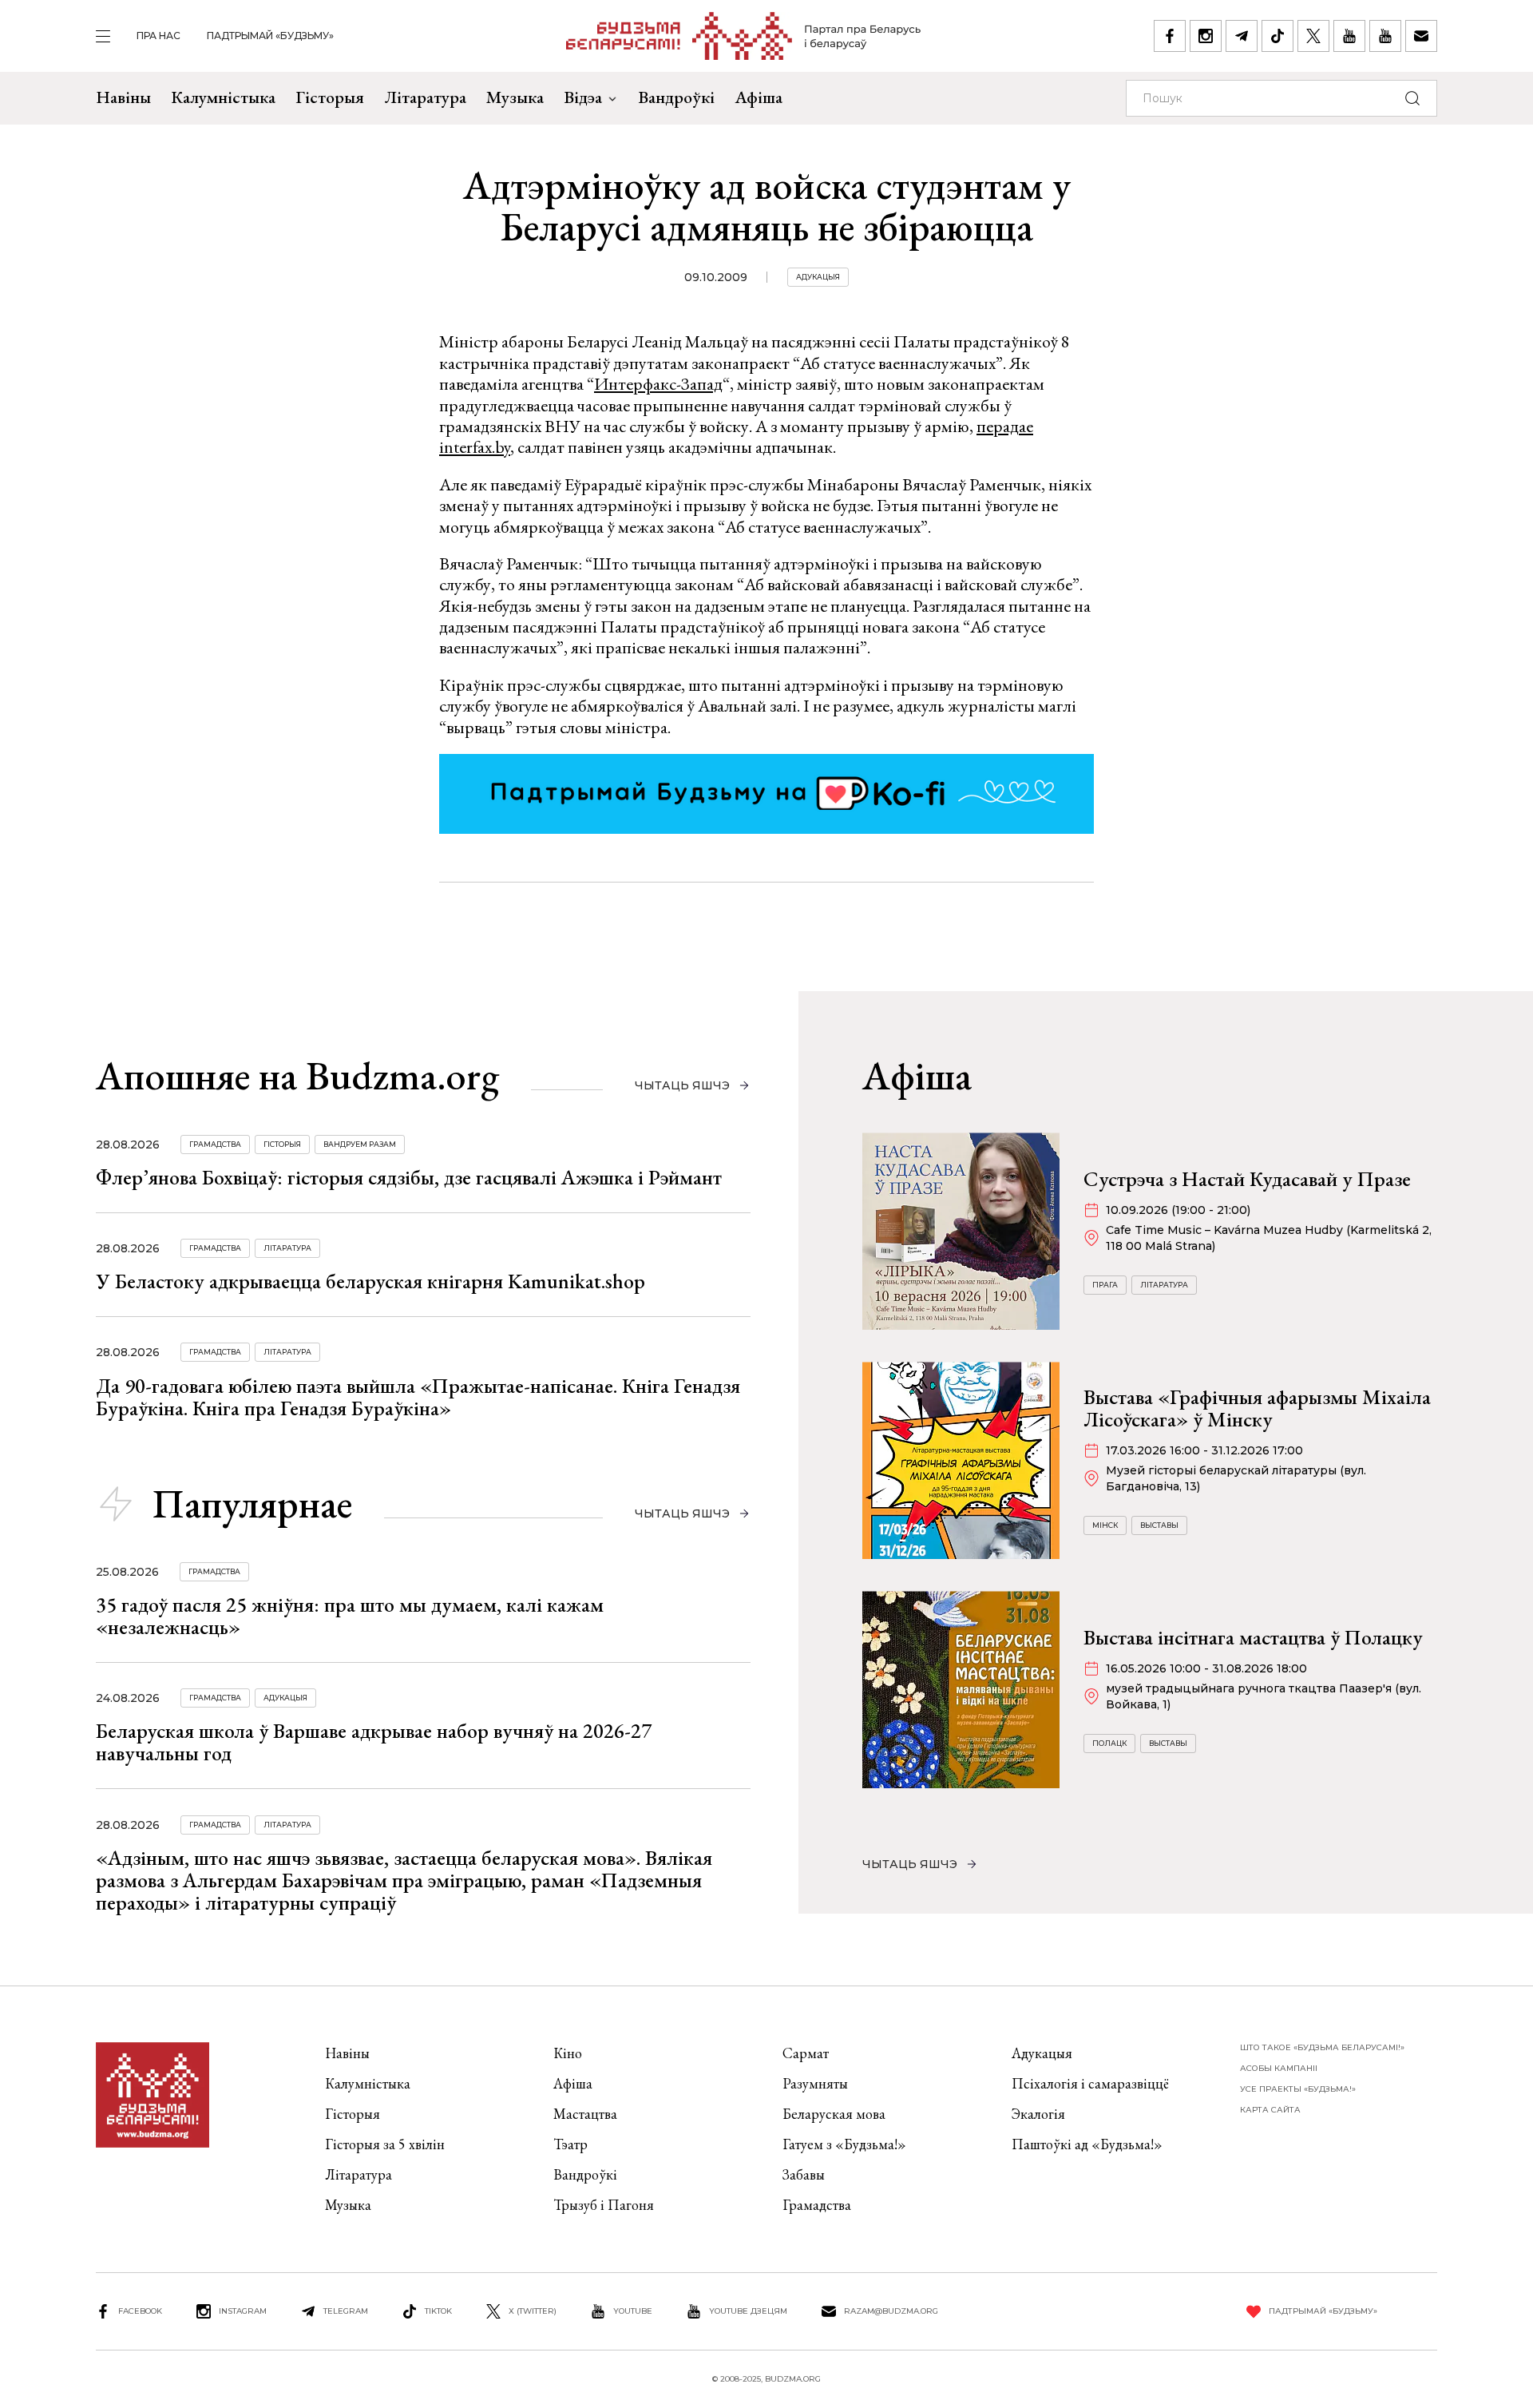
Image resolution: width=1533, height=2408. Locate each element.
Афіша (759, 97)
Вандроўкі (676, 97)
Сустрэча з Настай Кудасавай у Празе (1247, 1179)
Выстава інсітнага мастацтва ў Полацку (1253, 1637)
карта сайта (1270, 2110)
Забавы (804, 2174)
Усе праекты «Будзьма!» (1298, 2089)
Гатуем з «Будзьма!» (844, 2144)
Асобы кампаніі (1279, 2068)
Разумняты (815, 2083)
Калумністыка (223, 97)
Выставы (1159, 1525)
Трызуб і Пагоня (604, 2205)
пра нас (158, 36)
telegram (346, 2311)
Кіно (568, 2053)
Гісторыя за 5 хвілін (385, 2144)
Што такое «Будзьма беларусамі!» (1322, 2047)
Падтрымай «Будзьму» (270, 36)
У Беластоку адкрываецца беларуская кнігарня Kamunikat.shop (370, 1281)
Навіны (123, 97)
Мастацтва (585, 2114)
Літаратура (425, 97)
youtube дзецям (748, 2311)
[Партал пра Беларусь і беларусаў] (744, 36)
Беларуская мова (834, 2114)
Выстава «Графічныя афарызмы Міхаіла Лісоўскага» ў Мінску (1257, 1408)
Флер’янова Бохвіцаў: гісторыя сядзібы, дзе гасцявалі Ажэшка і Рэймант (409, 1177)
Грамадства (215, 1144)
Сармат (806, 2053)
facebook (140, 2311)
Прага (1105, 1285)
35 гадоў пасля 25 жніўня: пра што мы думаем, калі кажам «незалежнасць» (350, 1616)
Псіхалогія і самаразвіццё (1090, 2083)
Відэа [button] (583, 97)
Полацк (1109, 1743)
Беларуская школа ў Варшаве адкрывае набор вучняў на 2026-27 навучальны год (374, 1742)
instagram (243, 2311)
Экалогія (1038, 2114)
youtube (633, 2311)
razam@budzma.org (891, 2311)
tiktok (438, 2311)
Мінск (1105, 1525)
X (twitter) (533, 2311)
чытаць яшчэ (682, 1085)
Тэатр (570, 2144)
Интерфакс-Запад (658, 384)
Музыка (515, 97)
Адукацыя (818, 277)
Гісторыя (330, 97)
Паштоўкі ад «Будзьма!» (1087, 2144)
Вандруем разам (360, 1144)
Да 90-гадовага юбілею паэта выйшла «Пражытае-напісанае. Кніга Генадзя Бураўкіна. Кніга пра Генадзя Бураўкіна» (418, 1397)
